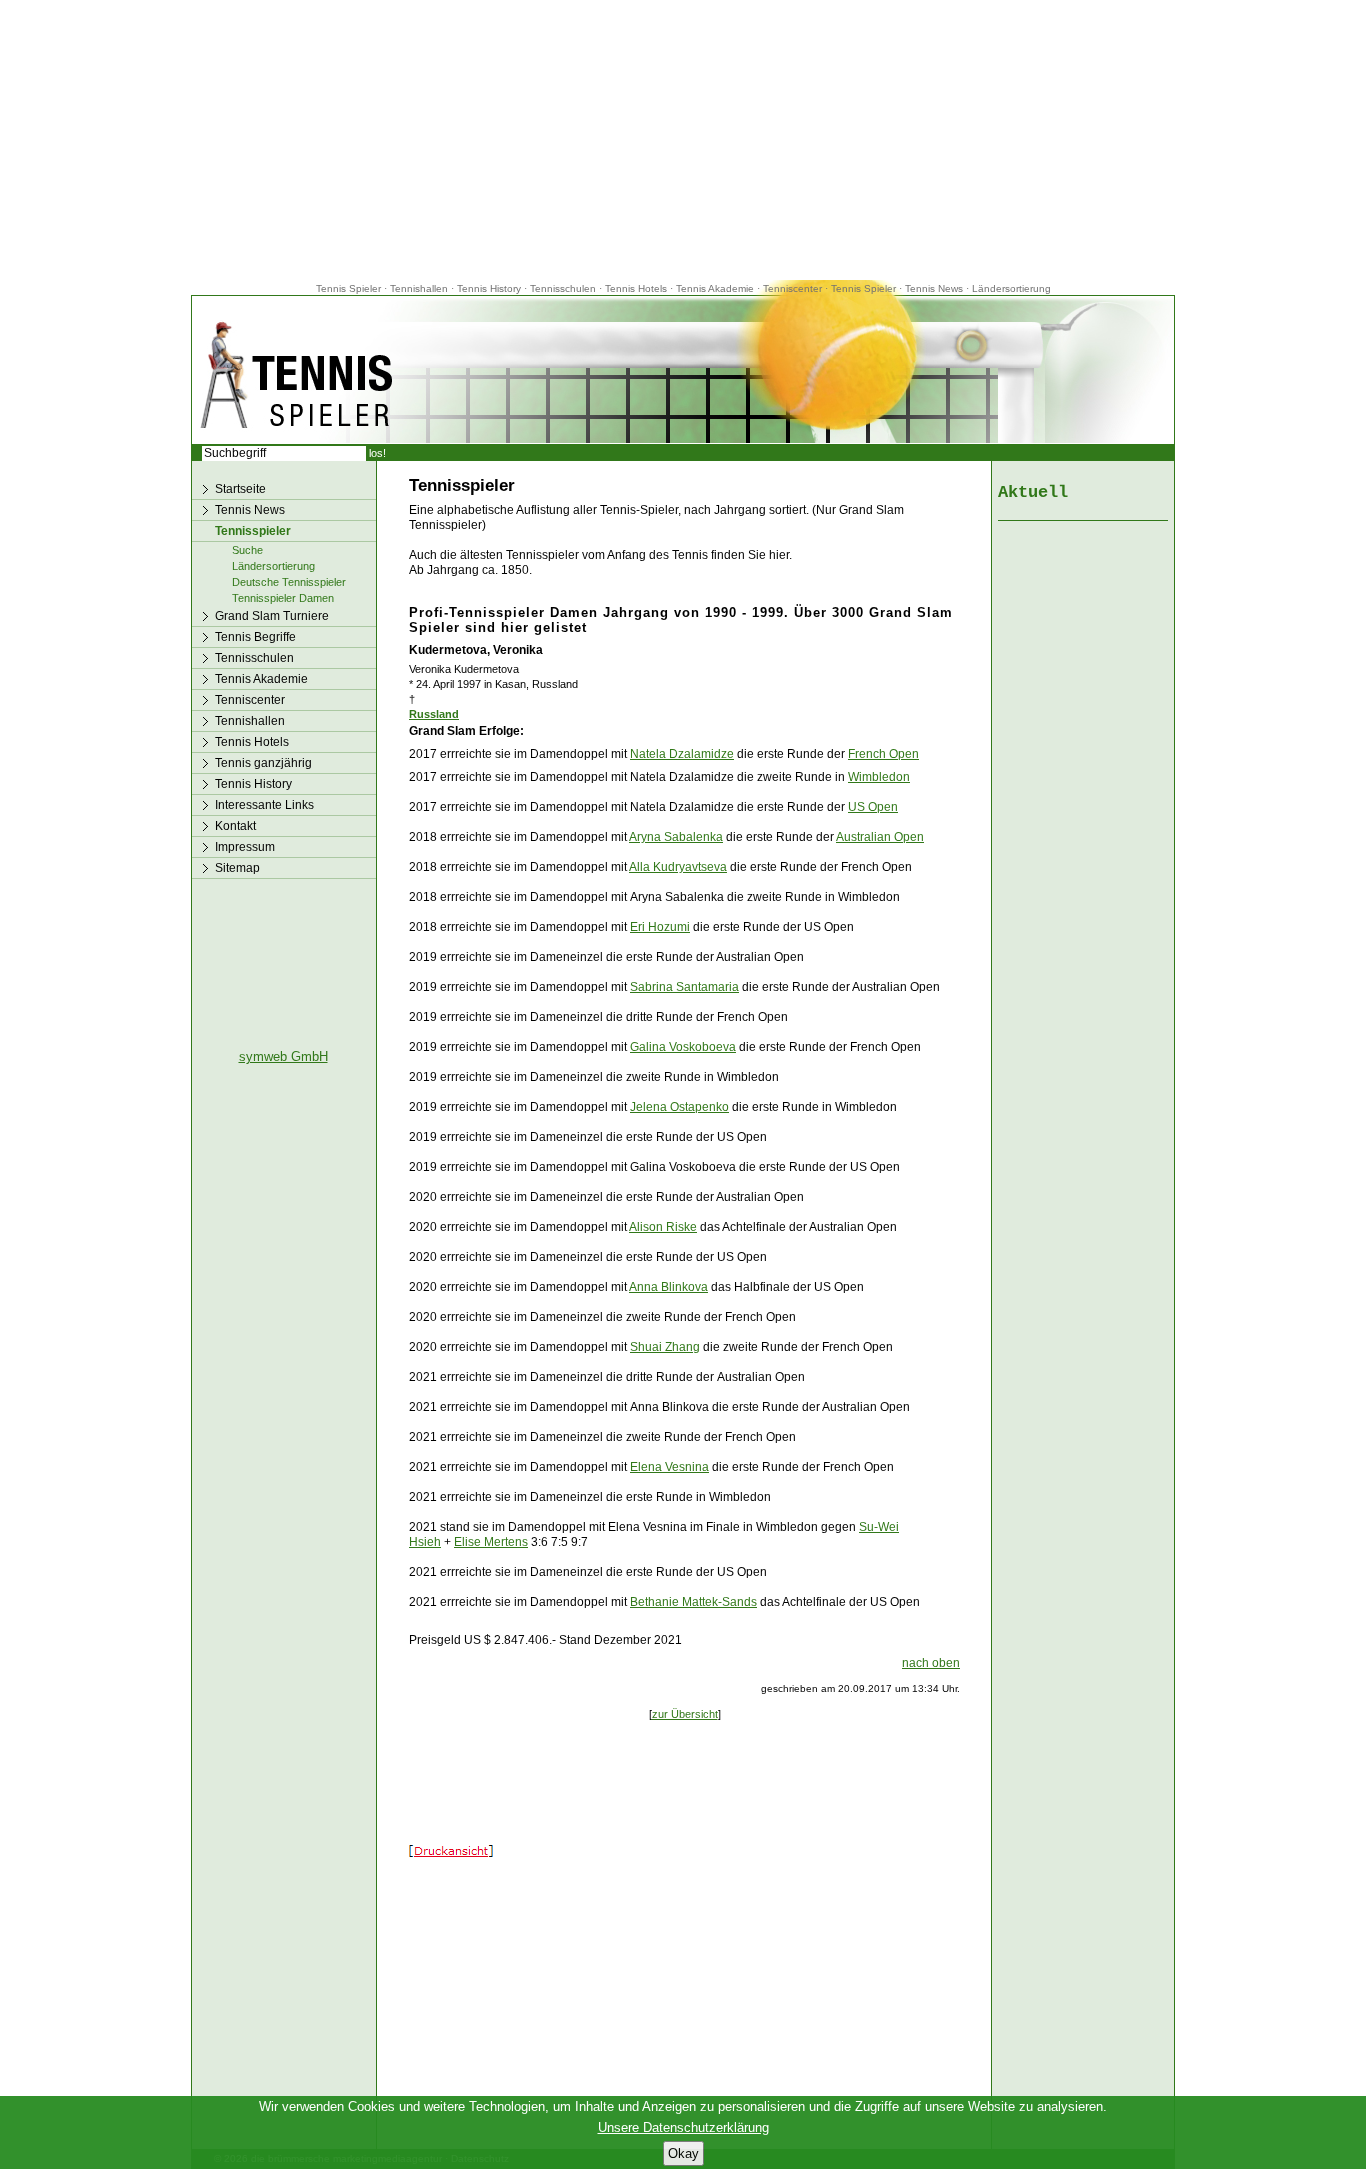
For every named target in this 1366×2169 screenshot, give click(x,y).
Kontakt (235, 826)
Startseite (240, 489)
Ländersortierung (1011, 288)
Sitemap (237, 868)
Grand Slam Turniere (272, 616)
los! (377, 453)
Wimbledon (879, 777)
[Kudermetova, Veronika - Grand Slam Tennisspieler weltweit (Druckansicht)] (451, 1853)
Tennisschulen (563, 288)
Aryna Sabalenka (676, 837)
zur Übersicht (685, 1714)
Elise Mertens (491, 1542)
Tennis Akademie (716, 288)
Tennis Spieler (348, 288)
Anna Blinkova (668, 1287)
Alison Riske (663, 1227)
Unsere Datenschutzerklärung (683, 2127)
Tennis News (934, 288)
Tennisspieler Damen (283, 598)
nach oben (931, 1663)
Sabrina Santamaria (684, 987)
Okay (683, 2153)
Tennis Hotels (637, 288)
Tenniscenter (792, 288)
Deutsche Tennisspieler (289, 582)
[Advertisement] (683, 140)
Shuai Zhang (665, 1347)
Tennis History (489, 288)
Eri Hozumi (660, 927)
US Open (873, 807)
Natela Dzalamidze (682, 754)
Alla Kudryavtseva (678, 867)
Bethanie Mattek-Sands (693, 1602)
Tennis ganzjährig (263, 763)
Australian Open (880, 837)
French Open (883, 754)
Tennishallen (420, 288)
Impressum (245, 847)
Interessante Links (264, 805)
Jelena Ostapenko (679, 1107)
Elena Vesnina (669, 1467)
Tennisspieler (253, 531)
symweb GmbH (283, 1056)
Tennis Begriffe (255, 637)
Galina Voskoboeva (683, 1047)
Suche (247, 550)
